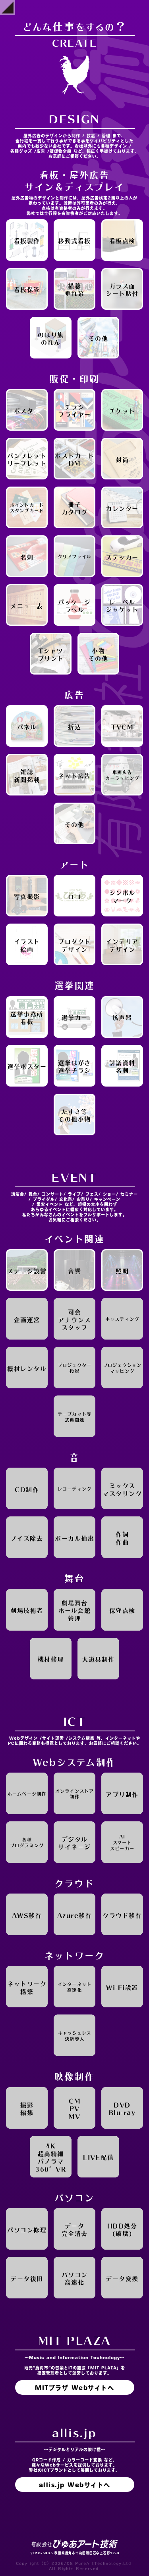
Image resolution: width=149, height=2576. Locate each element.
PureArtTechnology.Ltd (103, 2563)
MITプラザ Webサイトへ (74, 2388)
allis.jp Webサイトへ (75, 2485)
